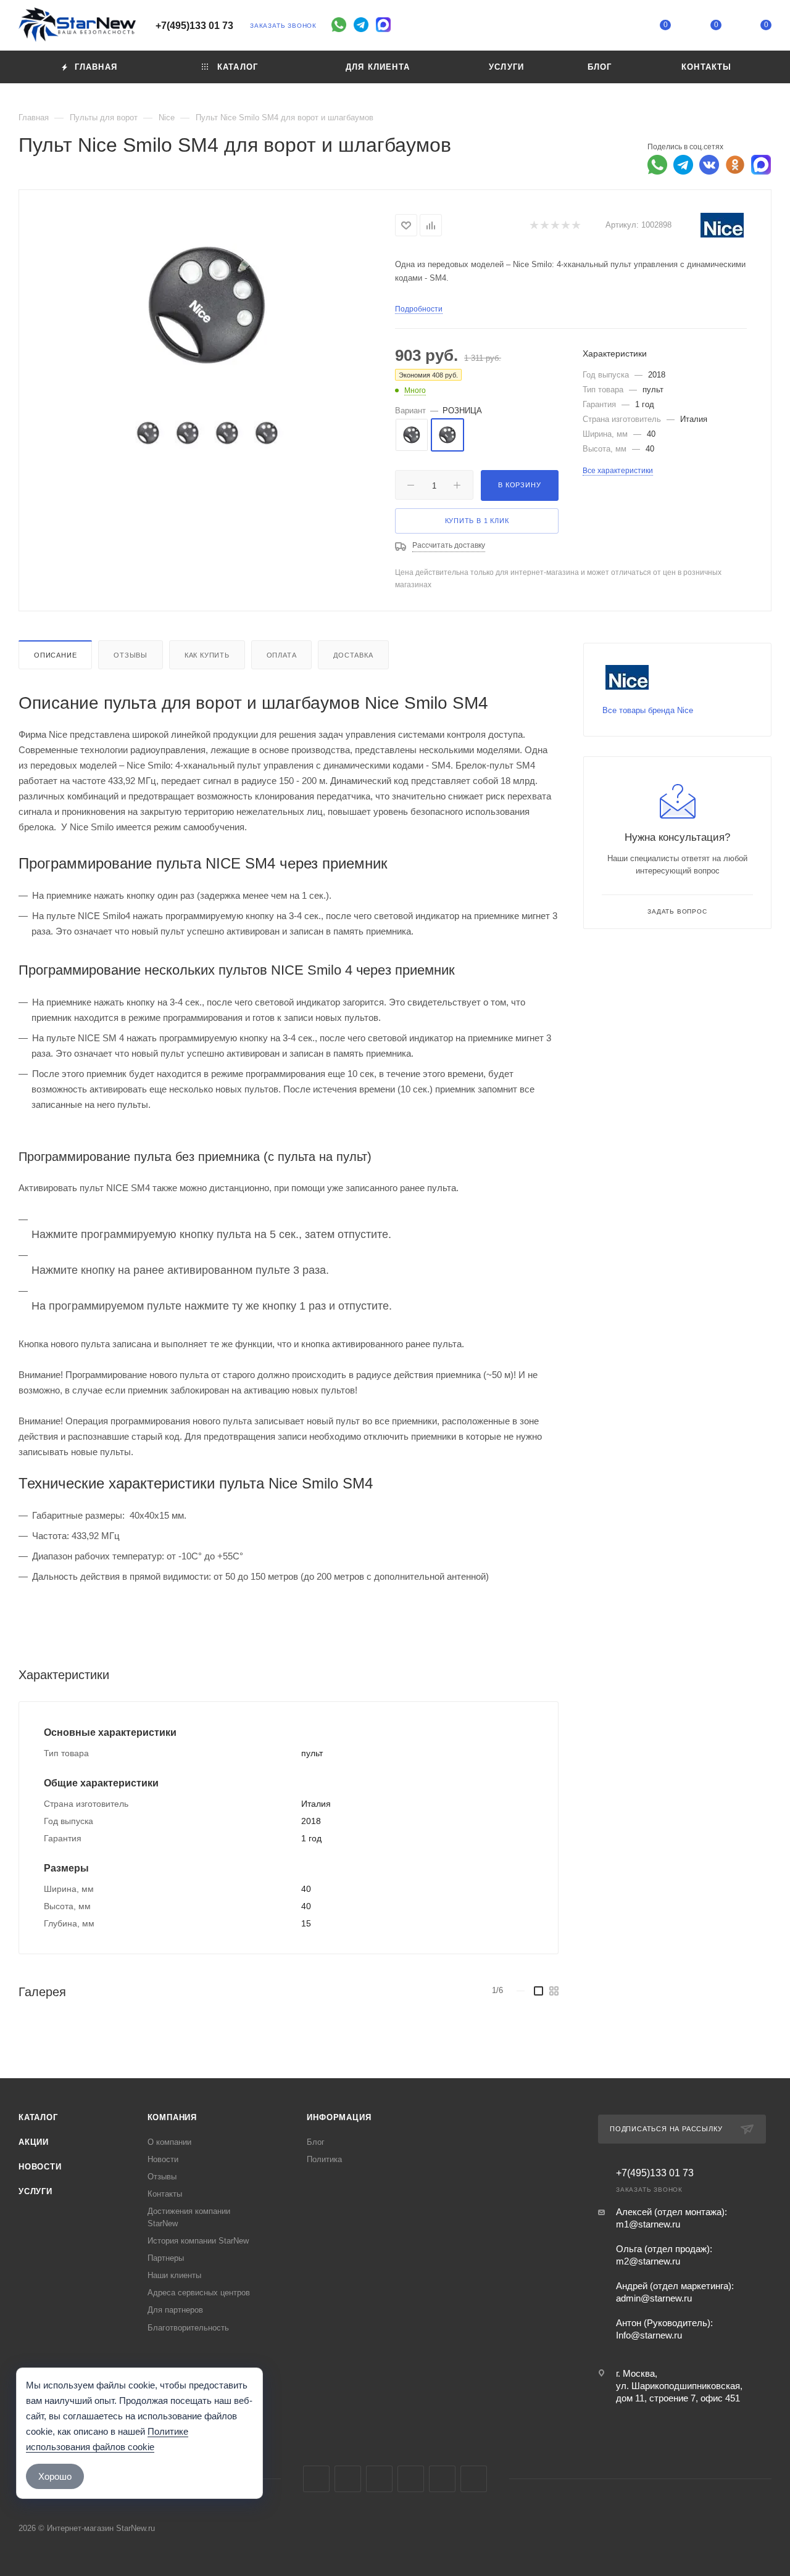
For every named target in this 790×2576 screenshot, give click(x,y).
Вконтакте (316, 2479)
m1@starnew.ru (648, 2224)
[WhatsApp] (339, 25)
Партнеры (166, 2258)
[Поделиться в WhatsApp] (657, 165)
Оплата (282, 655)
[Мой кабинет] (615, 27)
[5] (576, 225)
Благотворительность (188, 2328)
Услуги (35, 2191)
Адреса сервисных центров (199, 2293)
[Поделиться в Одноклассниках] (735, 165)
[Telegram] (361, 25)
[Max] (383, 25)
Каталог (38, 2117)
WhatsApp (442, 2479)
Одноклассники (411, 2479)
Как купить (207, 655)
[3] (555, 225)
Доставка (353, 655)
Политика (324, 2159)
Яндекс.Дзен (474, 2479)
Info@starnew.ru (649, 2335)
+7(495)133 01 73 (194, 26)
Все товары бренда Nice (648, 710)
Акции (34, 2142)
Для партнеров (175, 2310)
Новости (40, 2167)
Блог (316, 2142)
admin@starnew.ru (654, 2298)
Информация (339, 2117)
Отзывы (131, 655)
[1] (534, 225)
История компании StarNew (198, 2241)
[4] (565, 225)
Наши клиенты (174, 2275)
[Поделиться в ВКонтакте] (709, 165)
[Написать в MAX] (761, 165)
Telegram (348, 2479)
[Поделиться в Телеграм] (683, 165)
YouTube (379, 2479)
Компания (172, 2117)
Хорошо (55, 2476)
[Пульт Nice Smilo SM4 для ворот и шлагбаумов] (207, 305)
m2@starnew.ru (648, 2261)
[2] (544, 225)
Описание (55, 655)
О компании (169, 2142)
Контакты (165, 2194)
